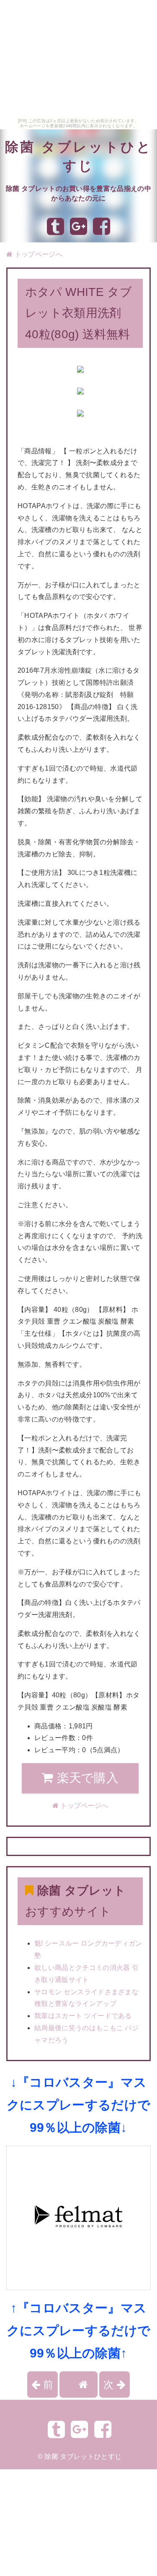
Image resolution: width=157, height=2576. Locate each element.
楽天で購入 (86, 1778)
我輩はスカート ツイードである (83, 2016)
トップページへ (37, 254)
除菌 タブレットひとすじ (83, 2456)
